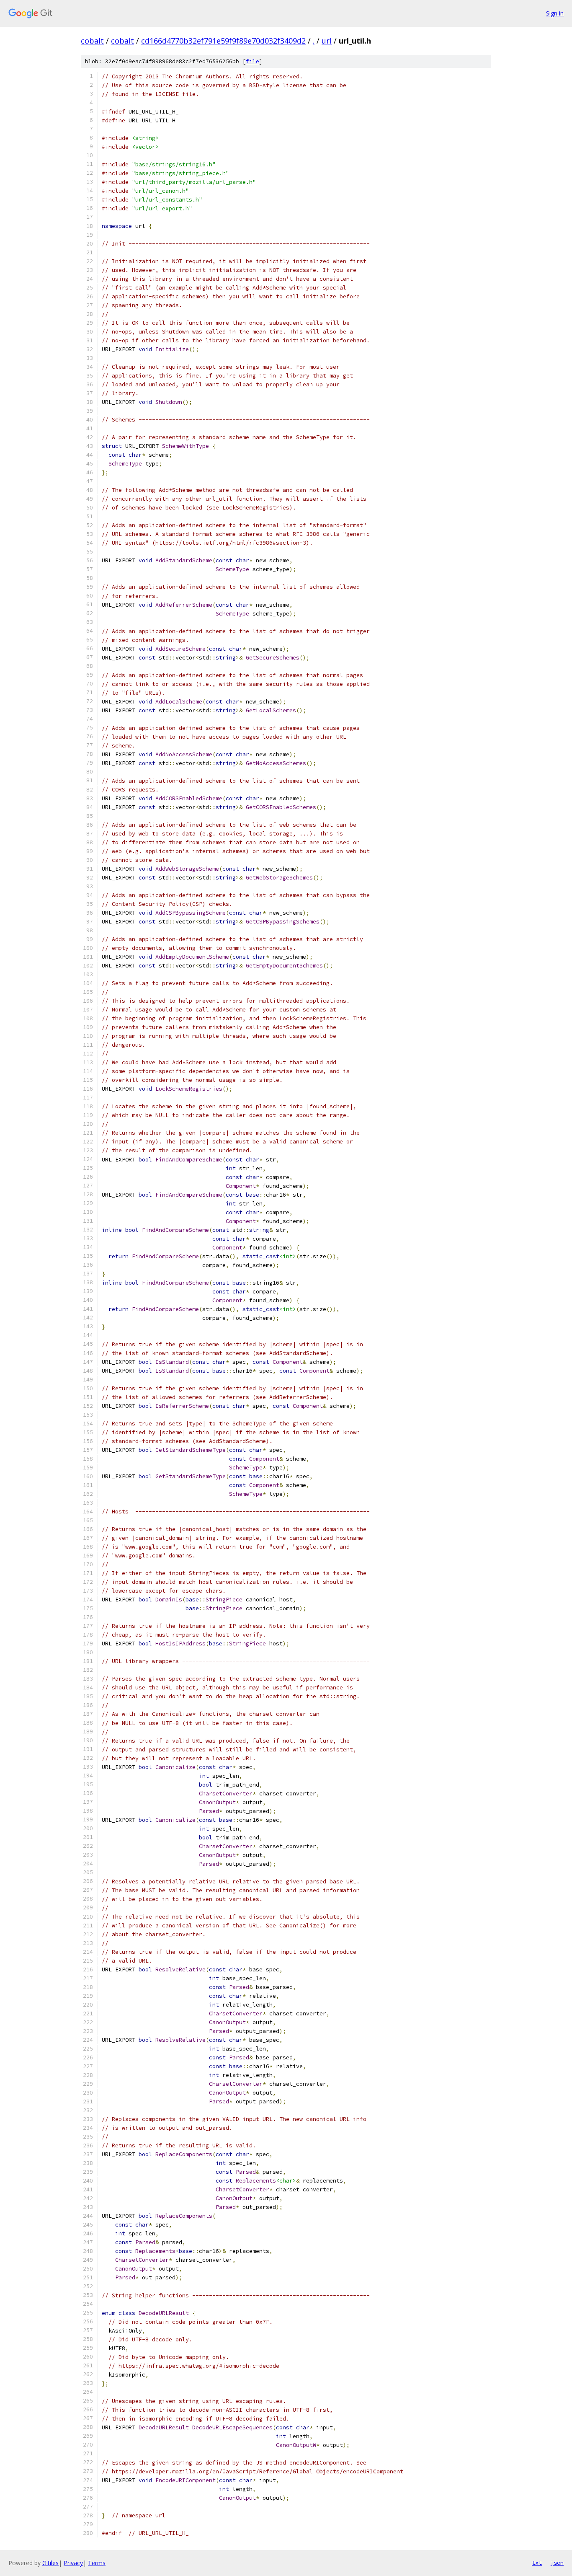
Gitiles (50, 2563)
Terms (97, 2563)
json (557, 2563)
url (327, 41)
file (253, 61)
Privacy (73, 2563)
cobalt (92, 41)
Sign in (555, 13)
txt (537, 2563)
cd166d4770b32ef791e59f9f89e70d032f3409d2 (223, 41)
